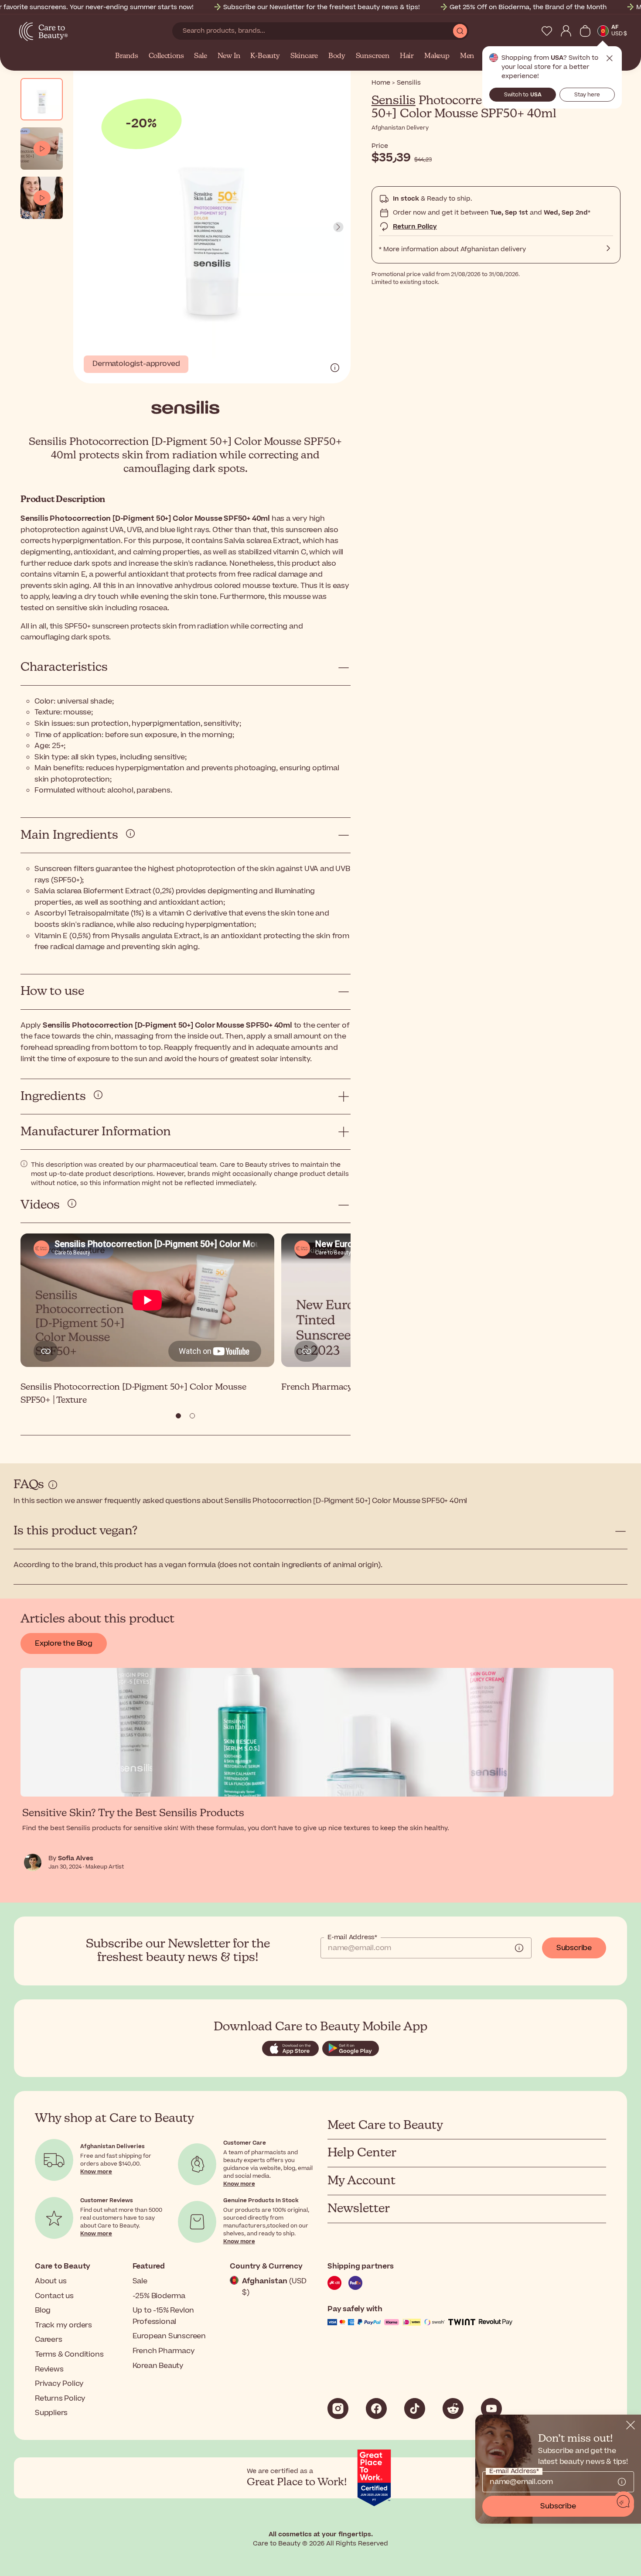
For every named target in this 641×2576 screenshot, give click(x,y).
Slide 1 (192, 1416)
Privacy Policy (59, 2384)
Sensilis (394, 101)
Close (610, 58)
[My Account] (566, 31)
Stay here (587, 95)
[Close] (631, 2425)
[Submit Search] (460, 31)
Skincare (304, 56)
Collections (166, 56)
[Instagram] (338, 2409)
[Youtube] (491, 2409)
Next (338, 227)
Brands (127, 56)
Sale (200, 56)
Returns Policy (60, 2398)
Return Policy (415, 227)
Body (337, 56)
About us (51, 2281)
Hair (407, 56)
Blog (43, 2310)
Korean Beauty (158, 2366)
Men (467, 56)
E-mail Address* (352, 1937)
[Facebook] (376, 2409)
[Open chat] (624, 2502)
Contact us (54, 2296)
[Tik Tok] (415, 2409)
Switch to (523, 95)
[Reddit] (453, 2409)
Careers (49, 2340)
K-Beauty (265, 56)
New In (229, 56)
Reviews (49, 2369)
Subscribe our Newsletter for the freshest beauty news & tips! (322, 7)
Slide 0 (178, 1416)
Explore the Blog (64, 1643)
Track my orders (63, 2325)
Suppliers (51, 2413)
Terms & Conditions (69, 2354)
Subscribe (574, 1948)
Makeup (437, 56)
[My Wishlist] (547, 31)
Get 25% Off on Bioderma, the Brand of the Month (528, 7)
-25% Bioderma (159, 2296)
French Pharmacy (164, 2351)
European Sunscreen (169, 2336)
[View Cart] (585, 31)
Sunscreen (373, 56)
